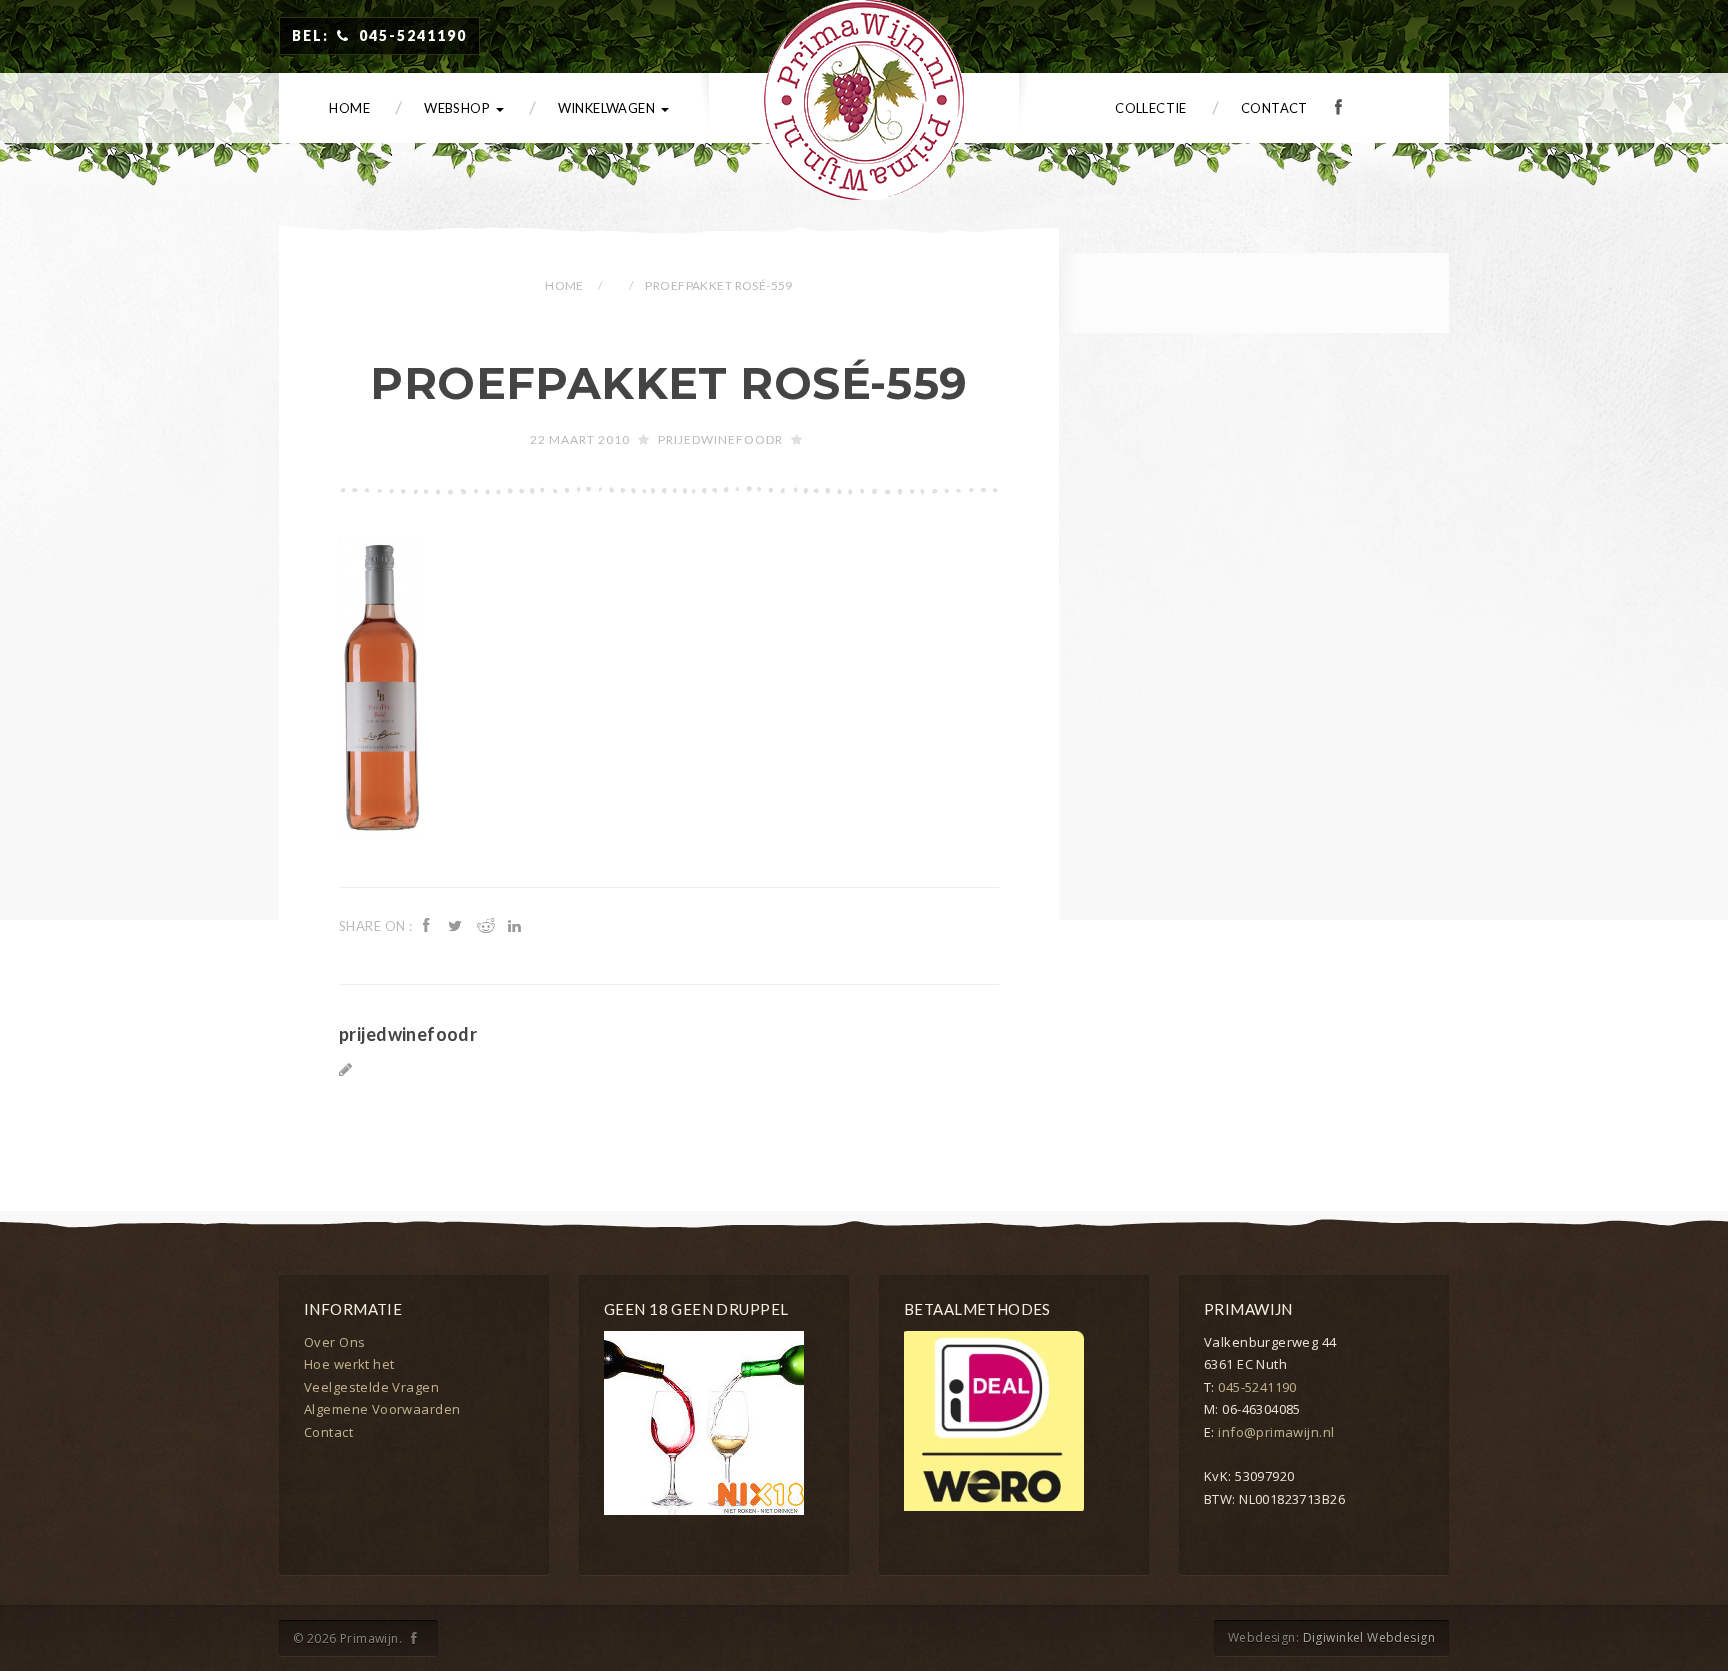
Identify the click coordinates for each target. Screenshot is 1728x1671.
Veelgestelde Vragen (371, 1387)
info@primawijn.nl (1276, 1432)
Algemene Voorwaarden (382, 1409)
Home (349, 108)
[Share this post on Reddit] (487, 925)
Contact (1274, 108)
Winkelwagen (608, 108)
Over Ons (334, 1342)
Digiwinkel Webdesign (1369, 1637)
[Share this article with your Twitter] (458, 925)
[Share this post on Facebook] (429, 925)
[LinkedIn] (517, 925)
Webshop (458, 108)
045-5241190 (1257, 1387)
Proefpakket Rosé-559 (668, 383)
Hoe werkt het (349, 1364)
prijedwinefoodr (720, 439)
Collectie (1151, 108)
